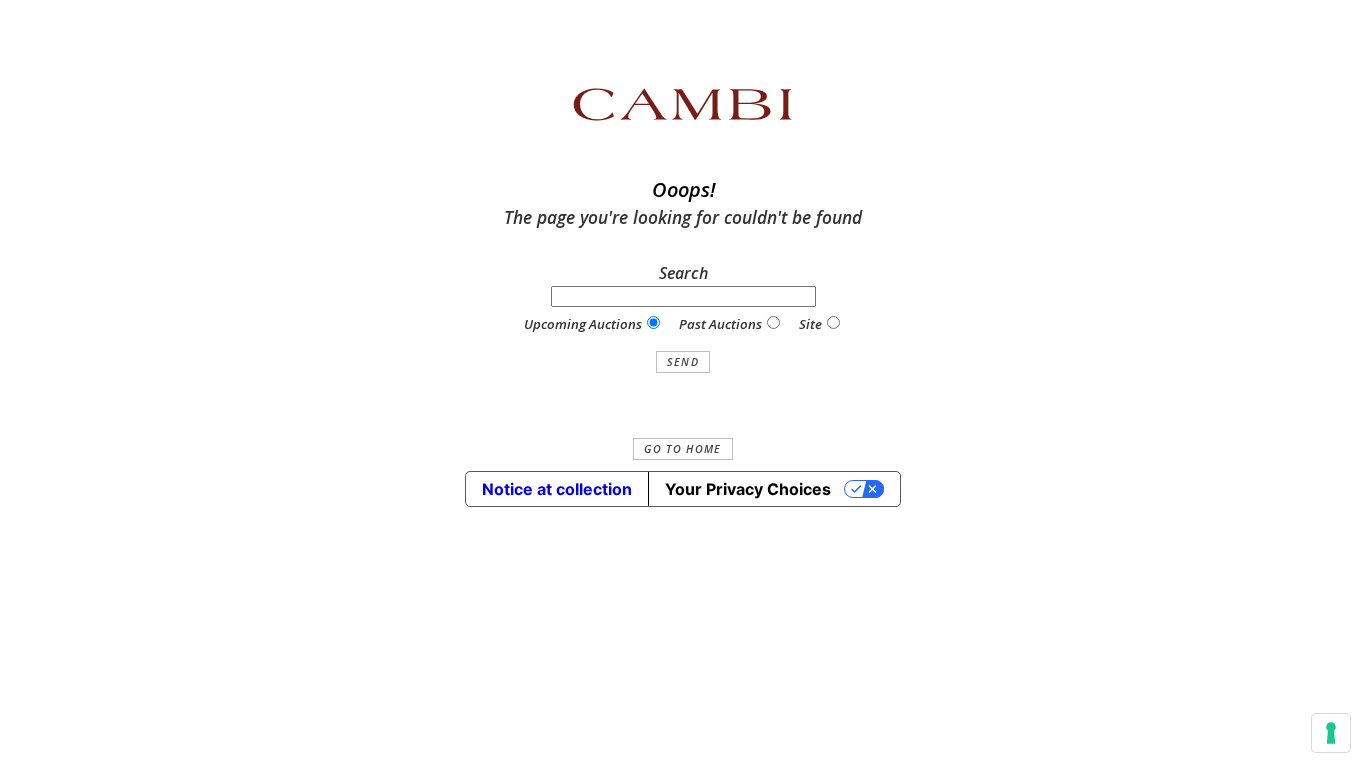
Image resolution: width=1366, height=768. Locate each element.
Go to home (682, 449)
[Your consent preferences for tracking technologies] (1331, 733)
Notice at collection (557, 489)
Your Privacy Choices (748, 489)
